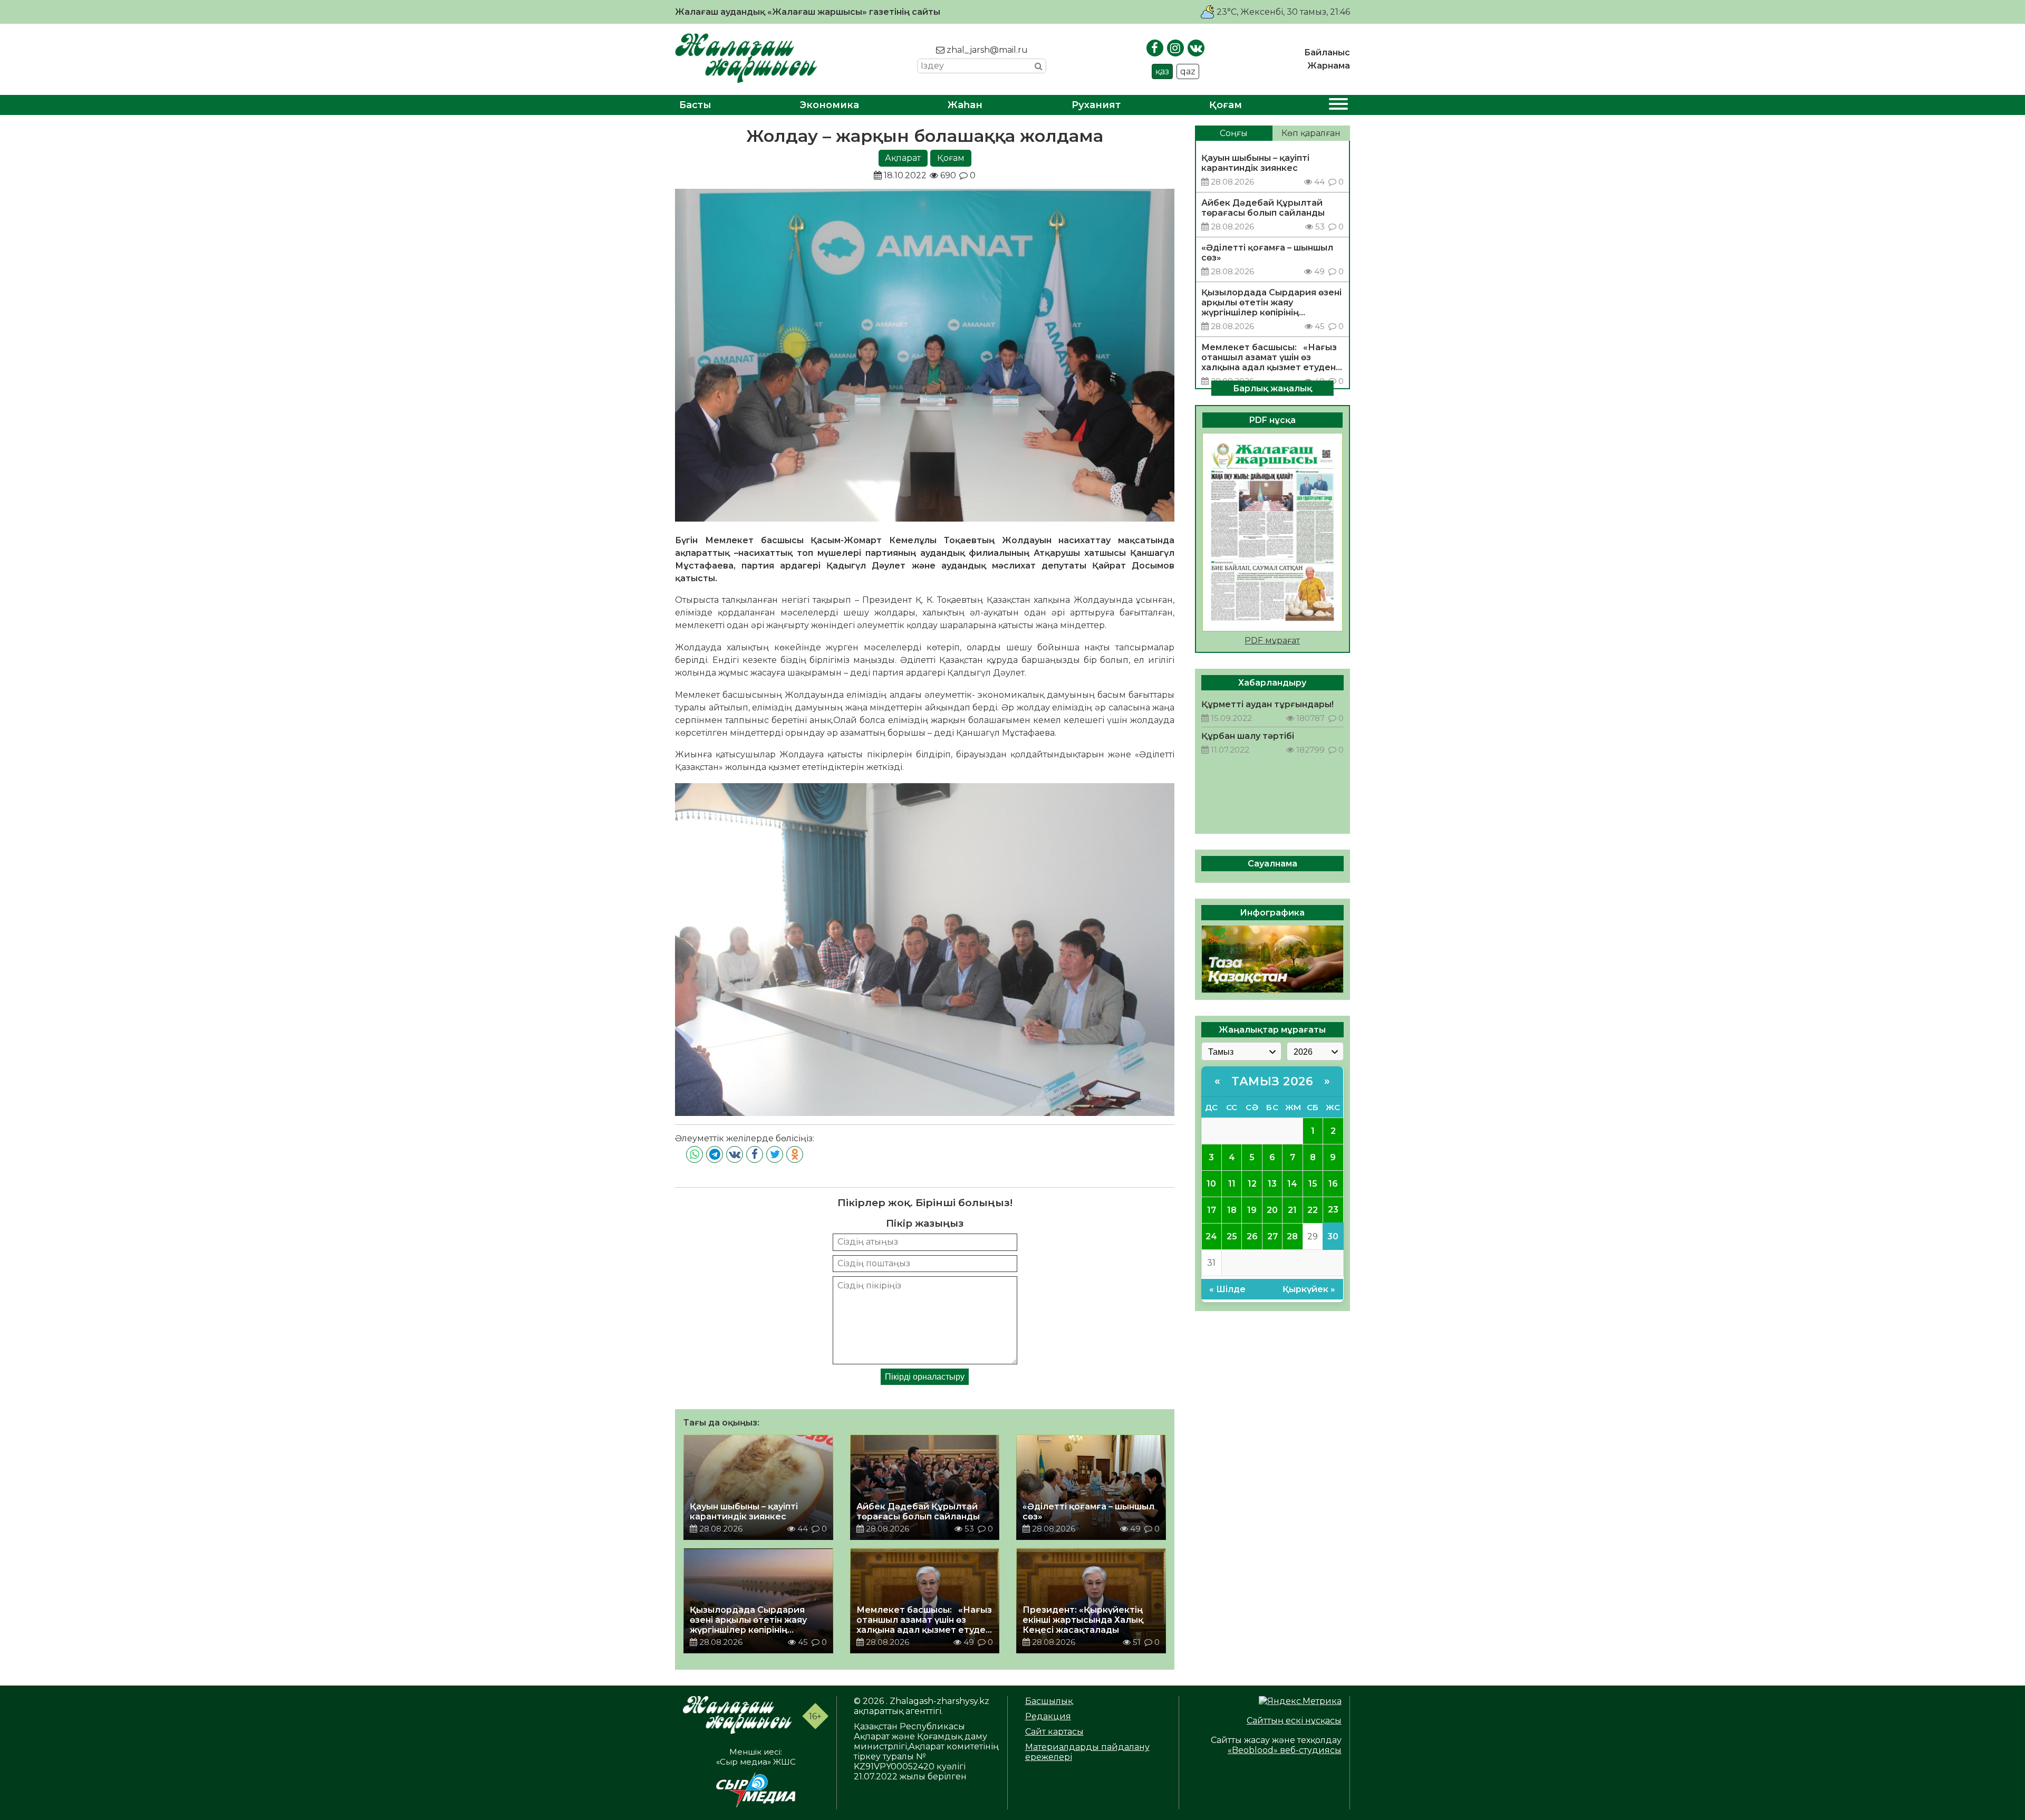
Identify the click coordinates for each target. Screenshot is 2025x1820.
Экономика (830, 105)
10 (1211, 1183)
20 (1272, 1210)
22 (1313, 1210)
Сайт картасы (1054, 1732)
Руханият (1096, 105)
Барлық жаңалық (1272, 388)
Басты (695, 105)
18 (1232, 1210)
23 (1333, 1210)
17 (1212, 1210)
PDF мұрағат (1272, 640)
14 (1292, 1183)
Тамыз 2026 (1272, 1081)
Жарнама (1329, 66)
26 (1252, 1236)
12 (1252, 1183)
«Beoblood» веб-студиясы (1285, 1750)
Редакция (1048, 1716)
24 (1211, 1236)
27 (1272, 1236)
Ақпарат (903, 158)
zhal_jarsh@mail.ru (986, 50)
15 (1313, 1183)
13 (1272, 1183)
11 (1232, 1183)
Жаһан (965, 105)
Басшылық (1049, 1701)
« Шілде (1227, 1289)
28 (1292, 1236)
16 (1333, 1183)
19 (1252, 1210)
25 (1232, 1236)
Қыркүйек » (1309, 1289)
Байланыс (1327, 52)
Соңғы (1234, 133)
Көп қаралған (1311, 133)
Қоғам (1226, 105)
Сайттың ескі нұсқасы (1294, 1721)
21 (1292, 1210)
